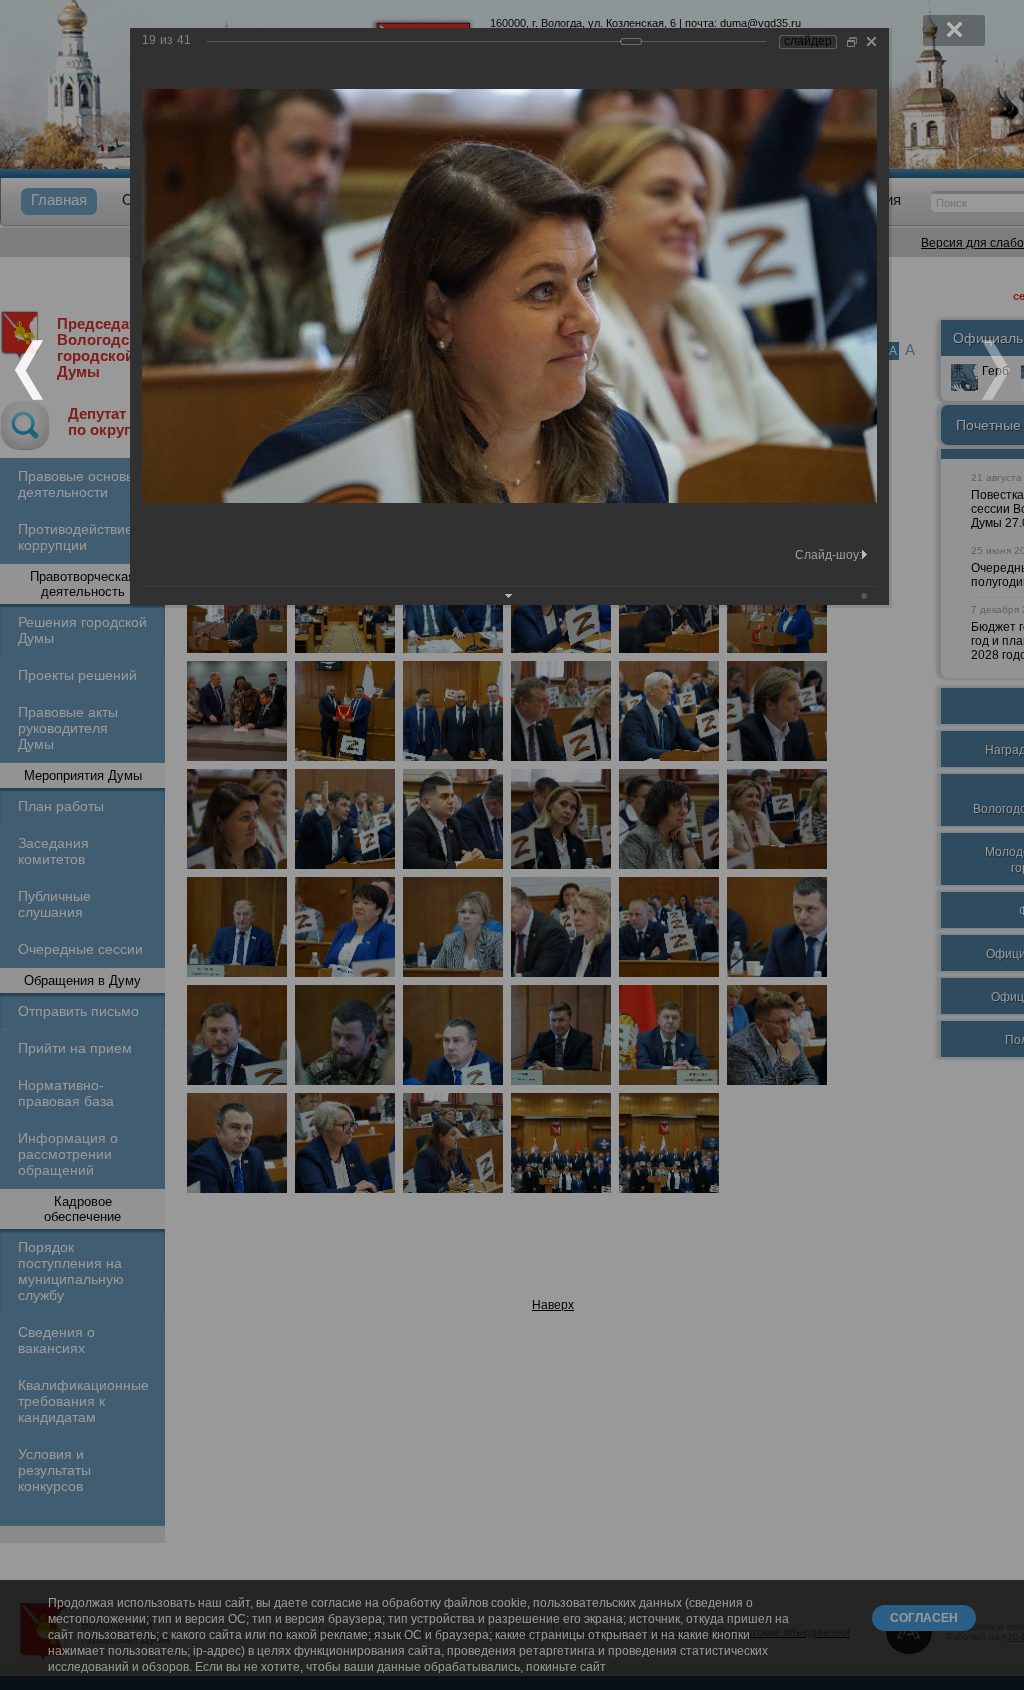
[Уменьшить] (852, 41)
